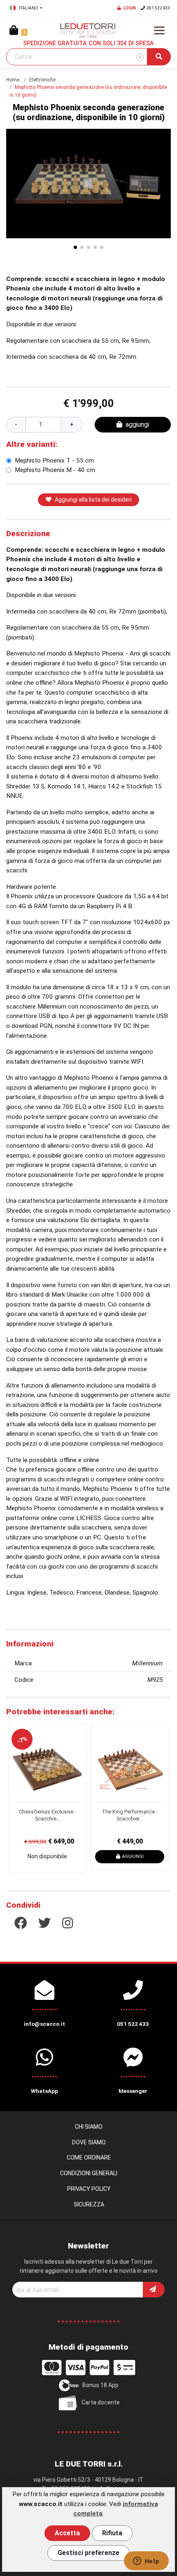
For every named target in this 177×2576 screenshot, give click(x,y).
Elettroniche (42, 80)
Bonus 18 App (100, 2385)
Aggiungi (133, 1856)
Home (13, 80)
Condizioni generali (89, 2173)
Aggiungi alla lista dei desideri (93, 500)
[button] (163, 184)
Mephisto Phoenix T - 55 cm (54, 460)
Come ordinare (89, 2158)
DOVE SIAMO (89, 2142)
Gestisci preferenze (88, 2553)
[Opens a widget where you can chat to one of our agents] (146, 2562)
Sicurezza (89, 2204)
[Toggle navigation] (159, 30)
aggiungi (137, 424)
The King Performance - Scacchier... (130, 1815)
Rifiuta (112, 2533)
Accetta (67, 2533)
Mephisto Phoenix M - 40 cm (55, 470)
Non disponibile (47, 1856)
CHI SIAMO (89, 2127)
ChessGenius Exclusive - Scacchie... (48, 1815)
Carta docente (101, 2402)
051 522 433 (158, 8)
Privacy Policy (89, 2189)
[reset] (140, 58)
